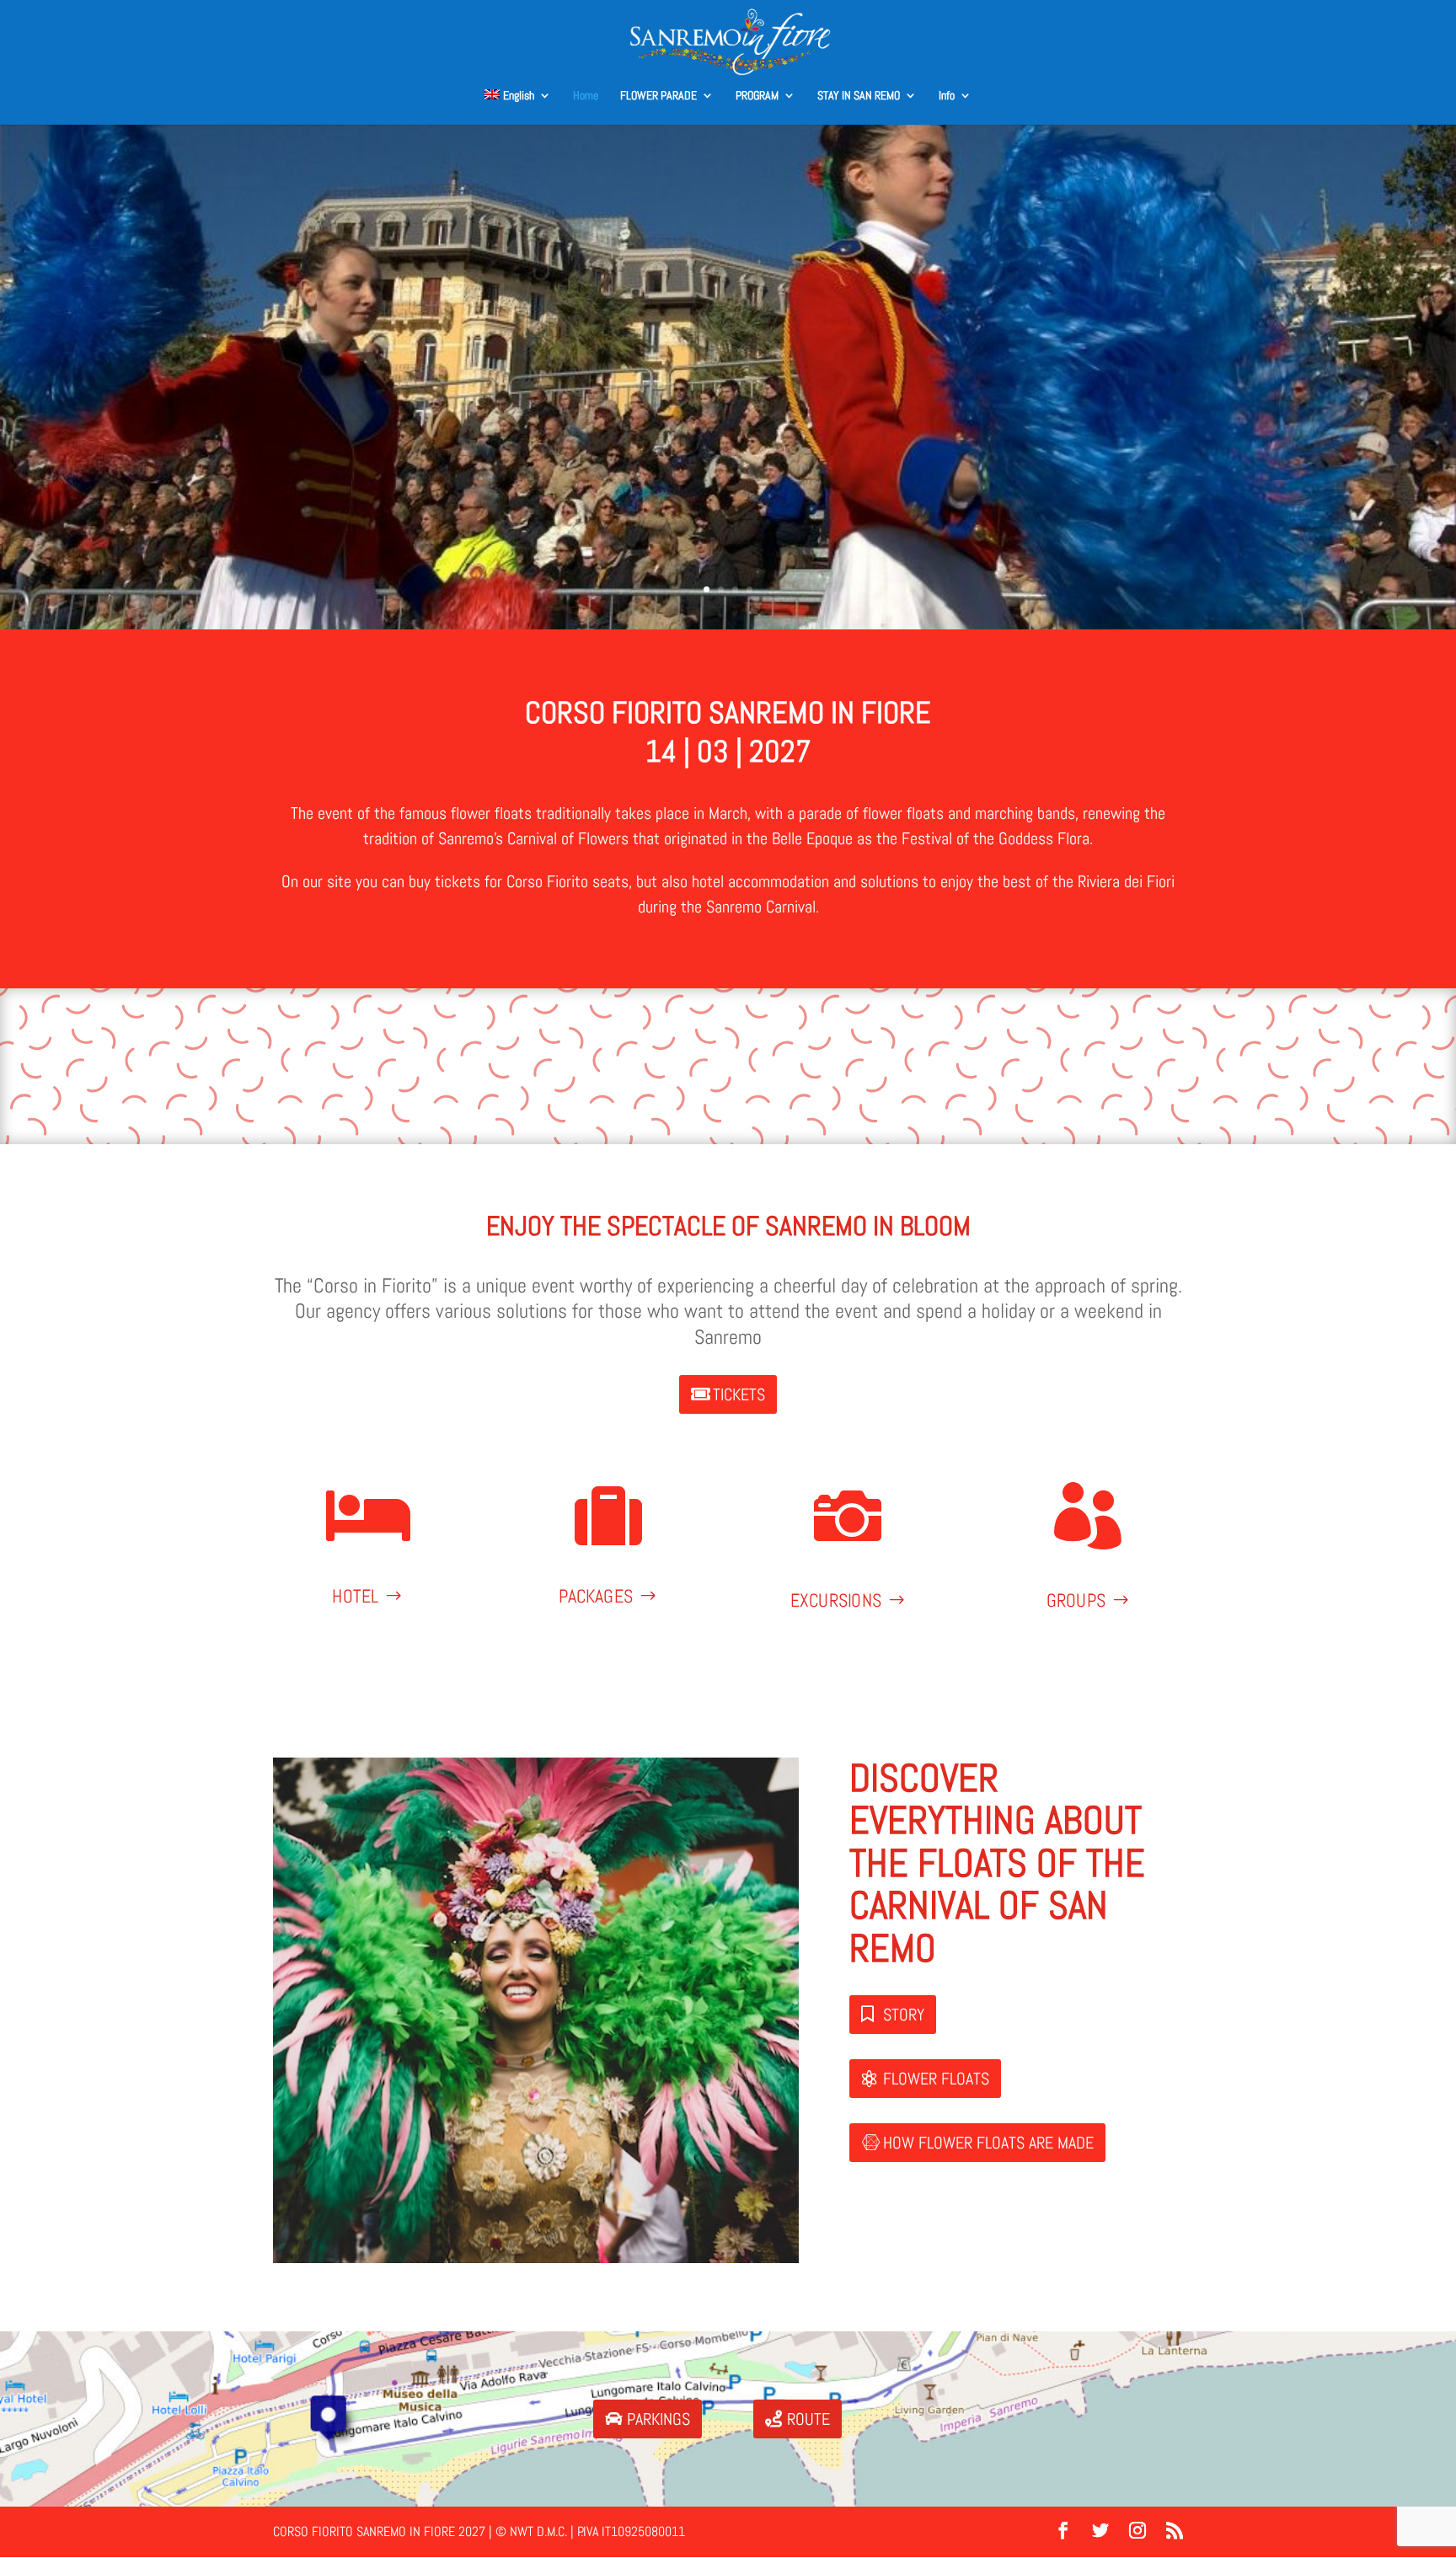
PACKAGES (596, 1595)
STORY (904, 2015)
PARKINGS (658, 2419)
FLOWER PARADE (658, 96)
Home (586, 96)
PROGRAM (757, 96)
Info (947, 96)
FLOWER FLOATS (936, 2079)
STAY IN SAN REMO (859, 96)
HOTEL (356, 1595)
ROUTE (808, 2419)
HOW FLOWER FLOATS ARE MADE (988, 2143)
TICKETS (739, 1394)
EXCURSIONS (835, 1600)
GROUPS (1076, 1600)
